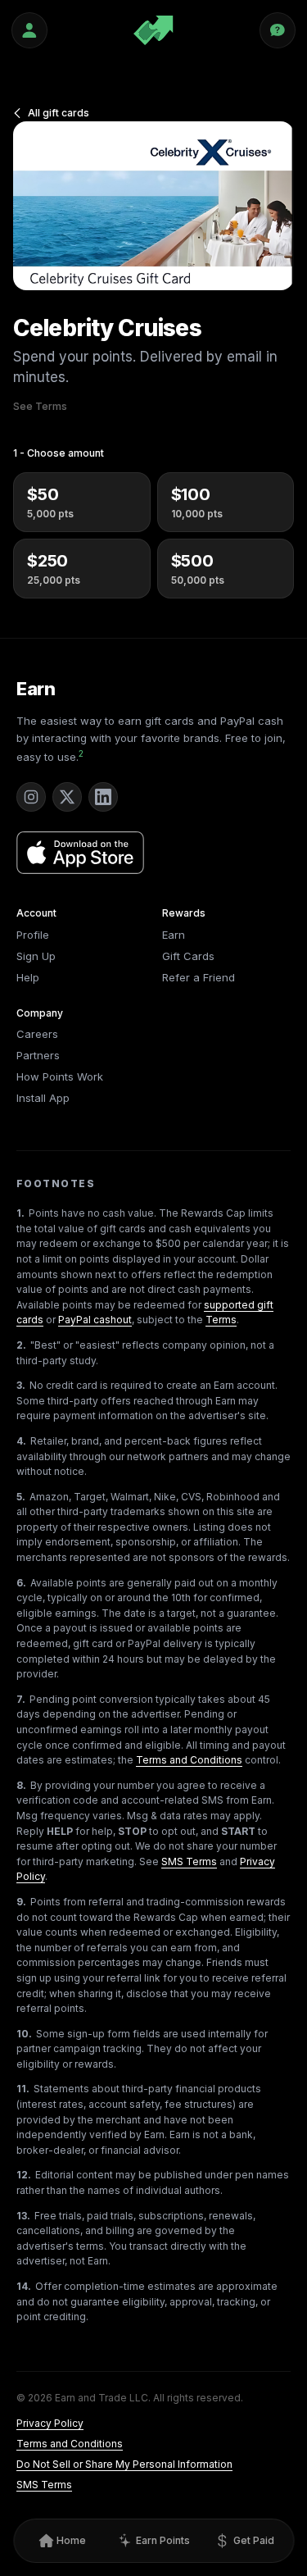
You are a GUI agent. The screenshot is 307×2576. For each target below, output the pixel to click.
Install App (43, 1098)
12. (24, 2175)
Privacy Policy (50, 2423)
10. (24, 2034)
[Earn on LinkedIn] (103, 797)
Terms (221, 1320)
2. (21, 1345)
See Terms (40, 406)
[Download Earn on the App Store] (80, 853)
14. (24, 2286)
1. (20, 1213)
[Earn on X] (67, 797)
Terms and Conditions (189, 1760)
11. (23, 2089)
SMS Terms (189, 1861)
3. (21, 1385)
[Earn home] (153, 30)
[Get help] (278, 30)
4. (21, 1441)
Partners (38, 1055)
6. (21, 1583)
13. (23, 2216)
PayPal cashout (95, 1320)
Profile (33, 935)
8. (21, 1785)
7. (21, 1699)
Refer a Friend (199, 977)
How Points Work (60, 1076)
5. (21, 1497)
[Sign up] (29, 30)
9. (21, 1902)
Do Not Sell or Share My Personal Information (124, 2464)
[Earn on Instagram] (31, 797)
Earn (36, 689)
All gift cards (59, 113)
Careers (37, 1034)
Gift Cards (188, 956)
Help (28, 977)
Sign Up (36, 956)
